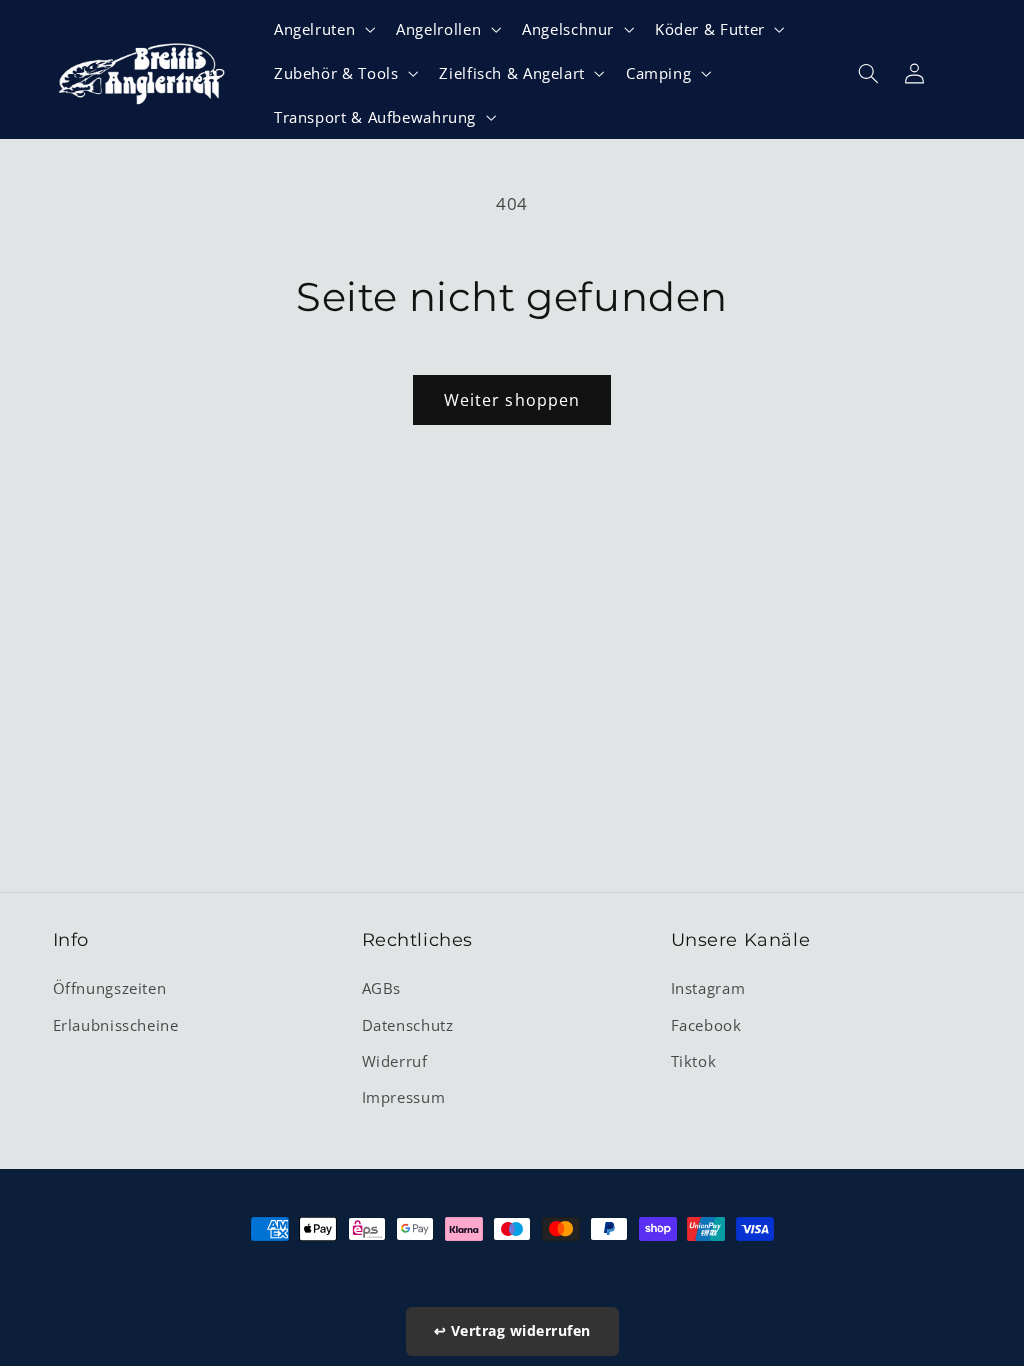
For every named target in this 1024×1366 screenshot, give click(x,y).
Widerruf (395, 1061)
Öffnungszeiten (110, 988)
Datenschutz (408, 1025)
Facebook (706, 1025)
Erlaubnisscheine (116, 1025)
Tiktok (694, 1061)
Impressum (404, 1097)
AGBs (382, 988)
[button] (322, 29)
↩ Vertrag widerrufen (512, 1330)
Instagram (708, 988)
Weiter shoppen (512, 400)
